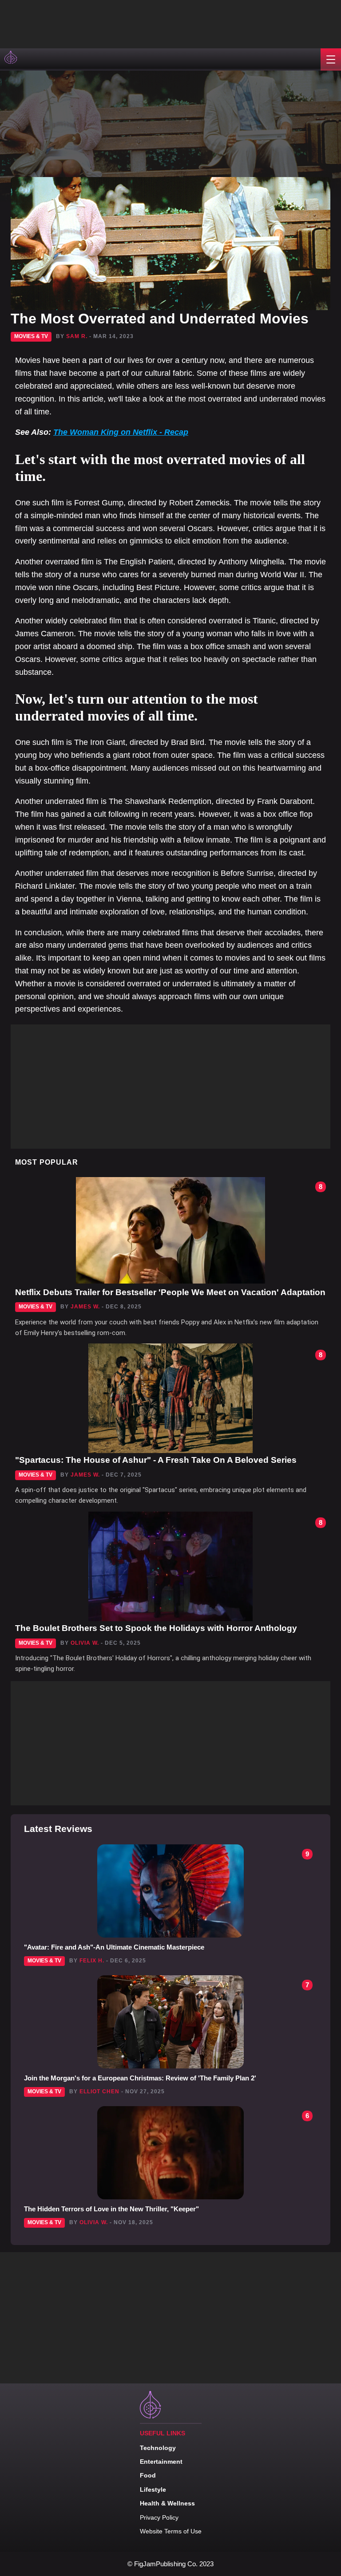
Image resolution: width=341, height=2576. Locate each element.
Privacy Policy (159, 2517)
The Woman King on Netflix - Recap (121, 432)
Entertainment (161, 2462)
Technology (158, 2448)
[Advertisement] (89, 22)
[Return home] (12, 59)
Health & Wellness (167, 2503)
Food (148, 2475)
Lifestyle (153, 2489)
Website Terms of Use (171, 2531)
